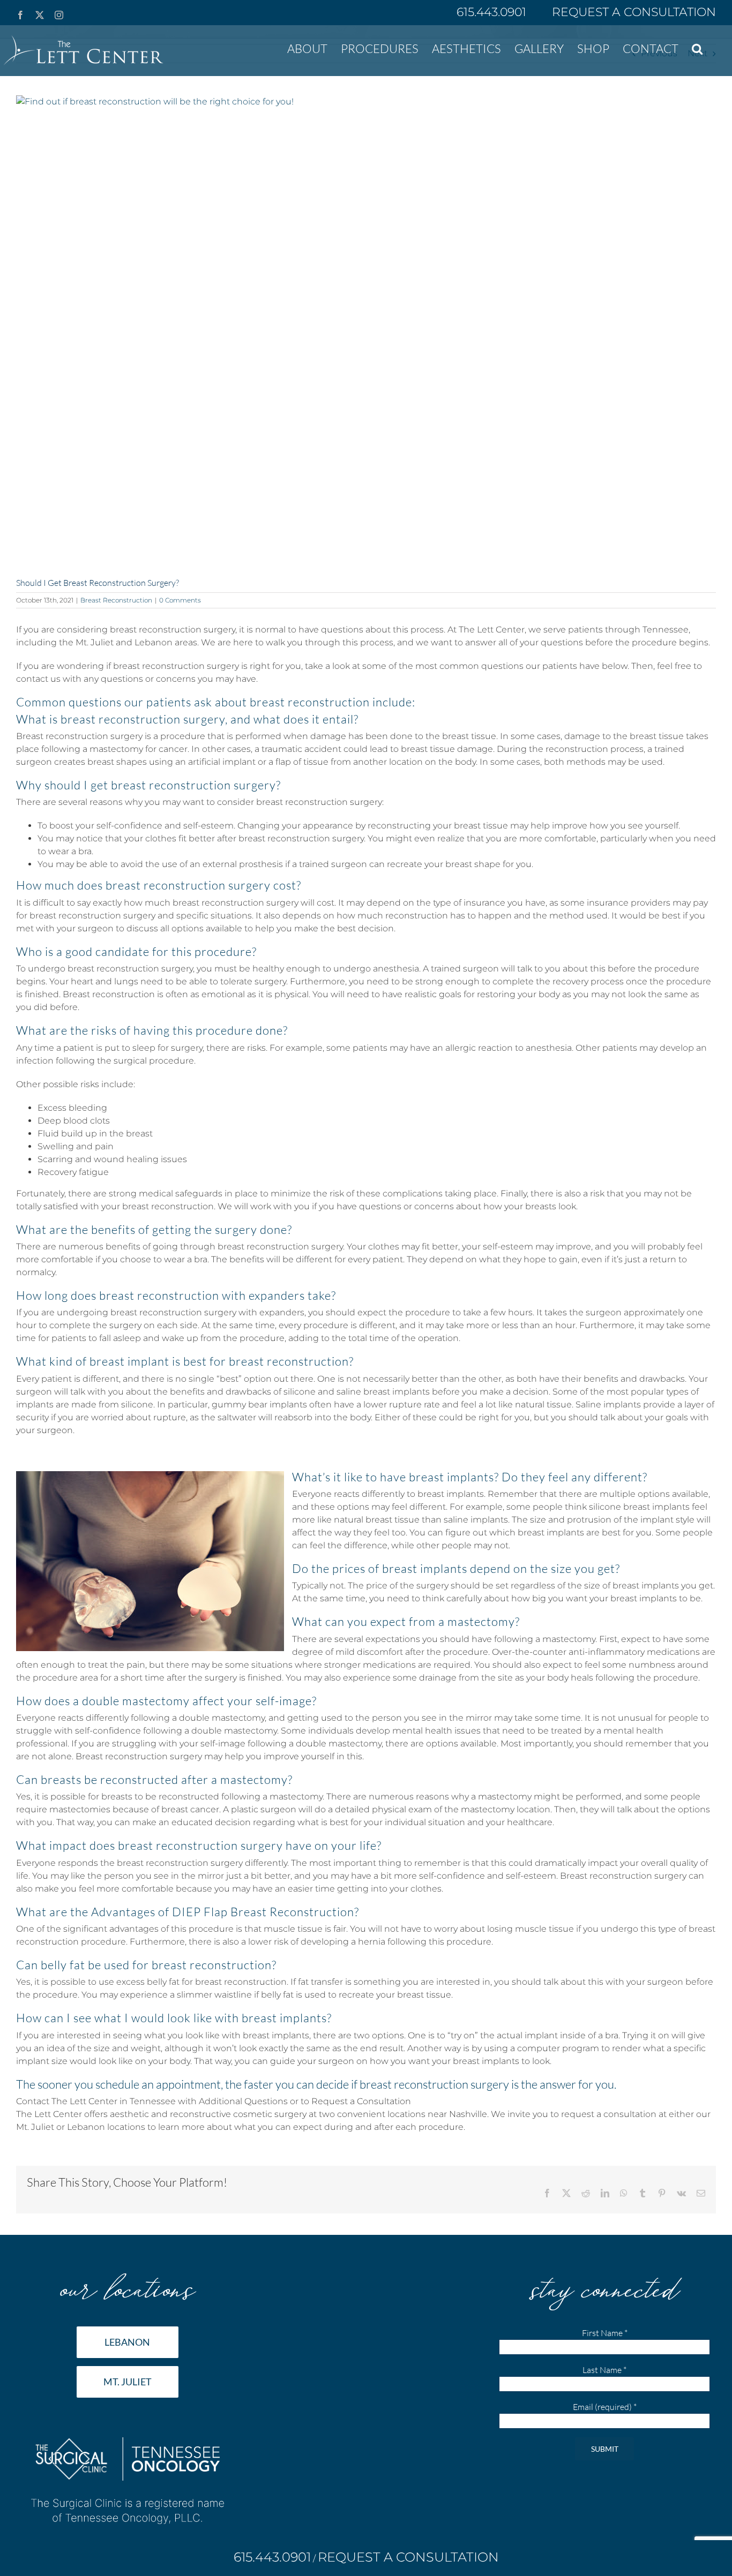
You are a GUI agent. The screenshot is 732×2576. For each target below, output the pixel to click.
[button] (697, 48)
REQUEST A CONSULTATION (634, 12)
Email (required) (605, 2407)
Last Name (604, 2370)
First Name (605, 2333)
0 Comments (180, 600)
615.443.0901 (493, 12)
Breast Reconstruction (116, 600)
